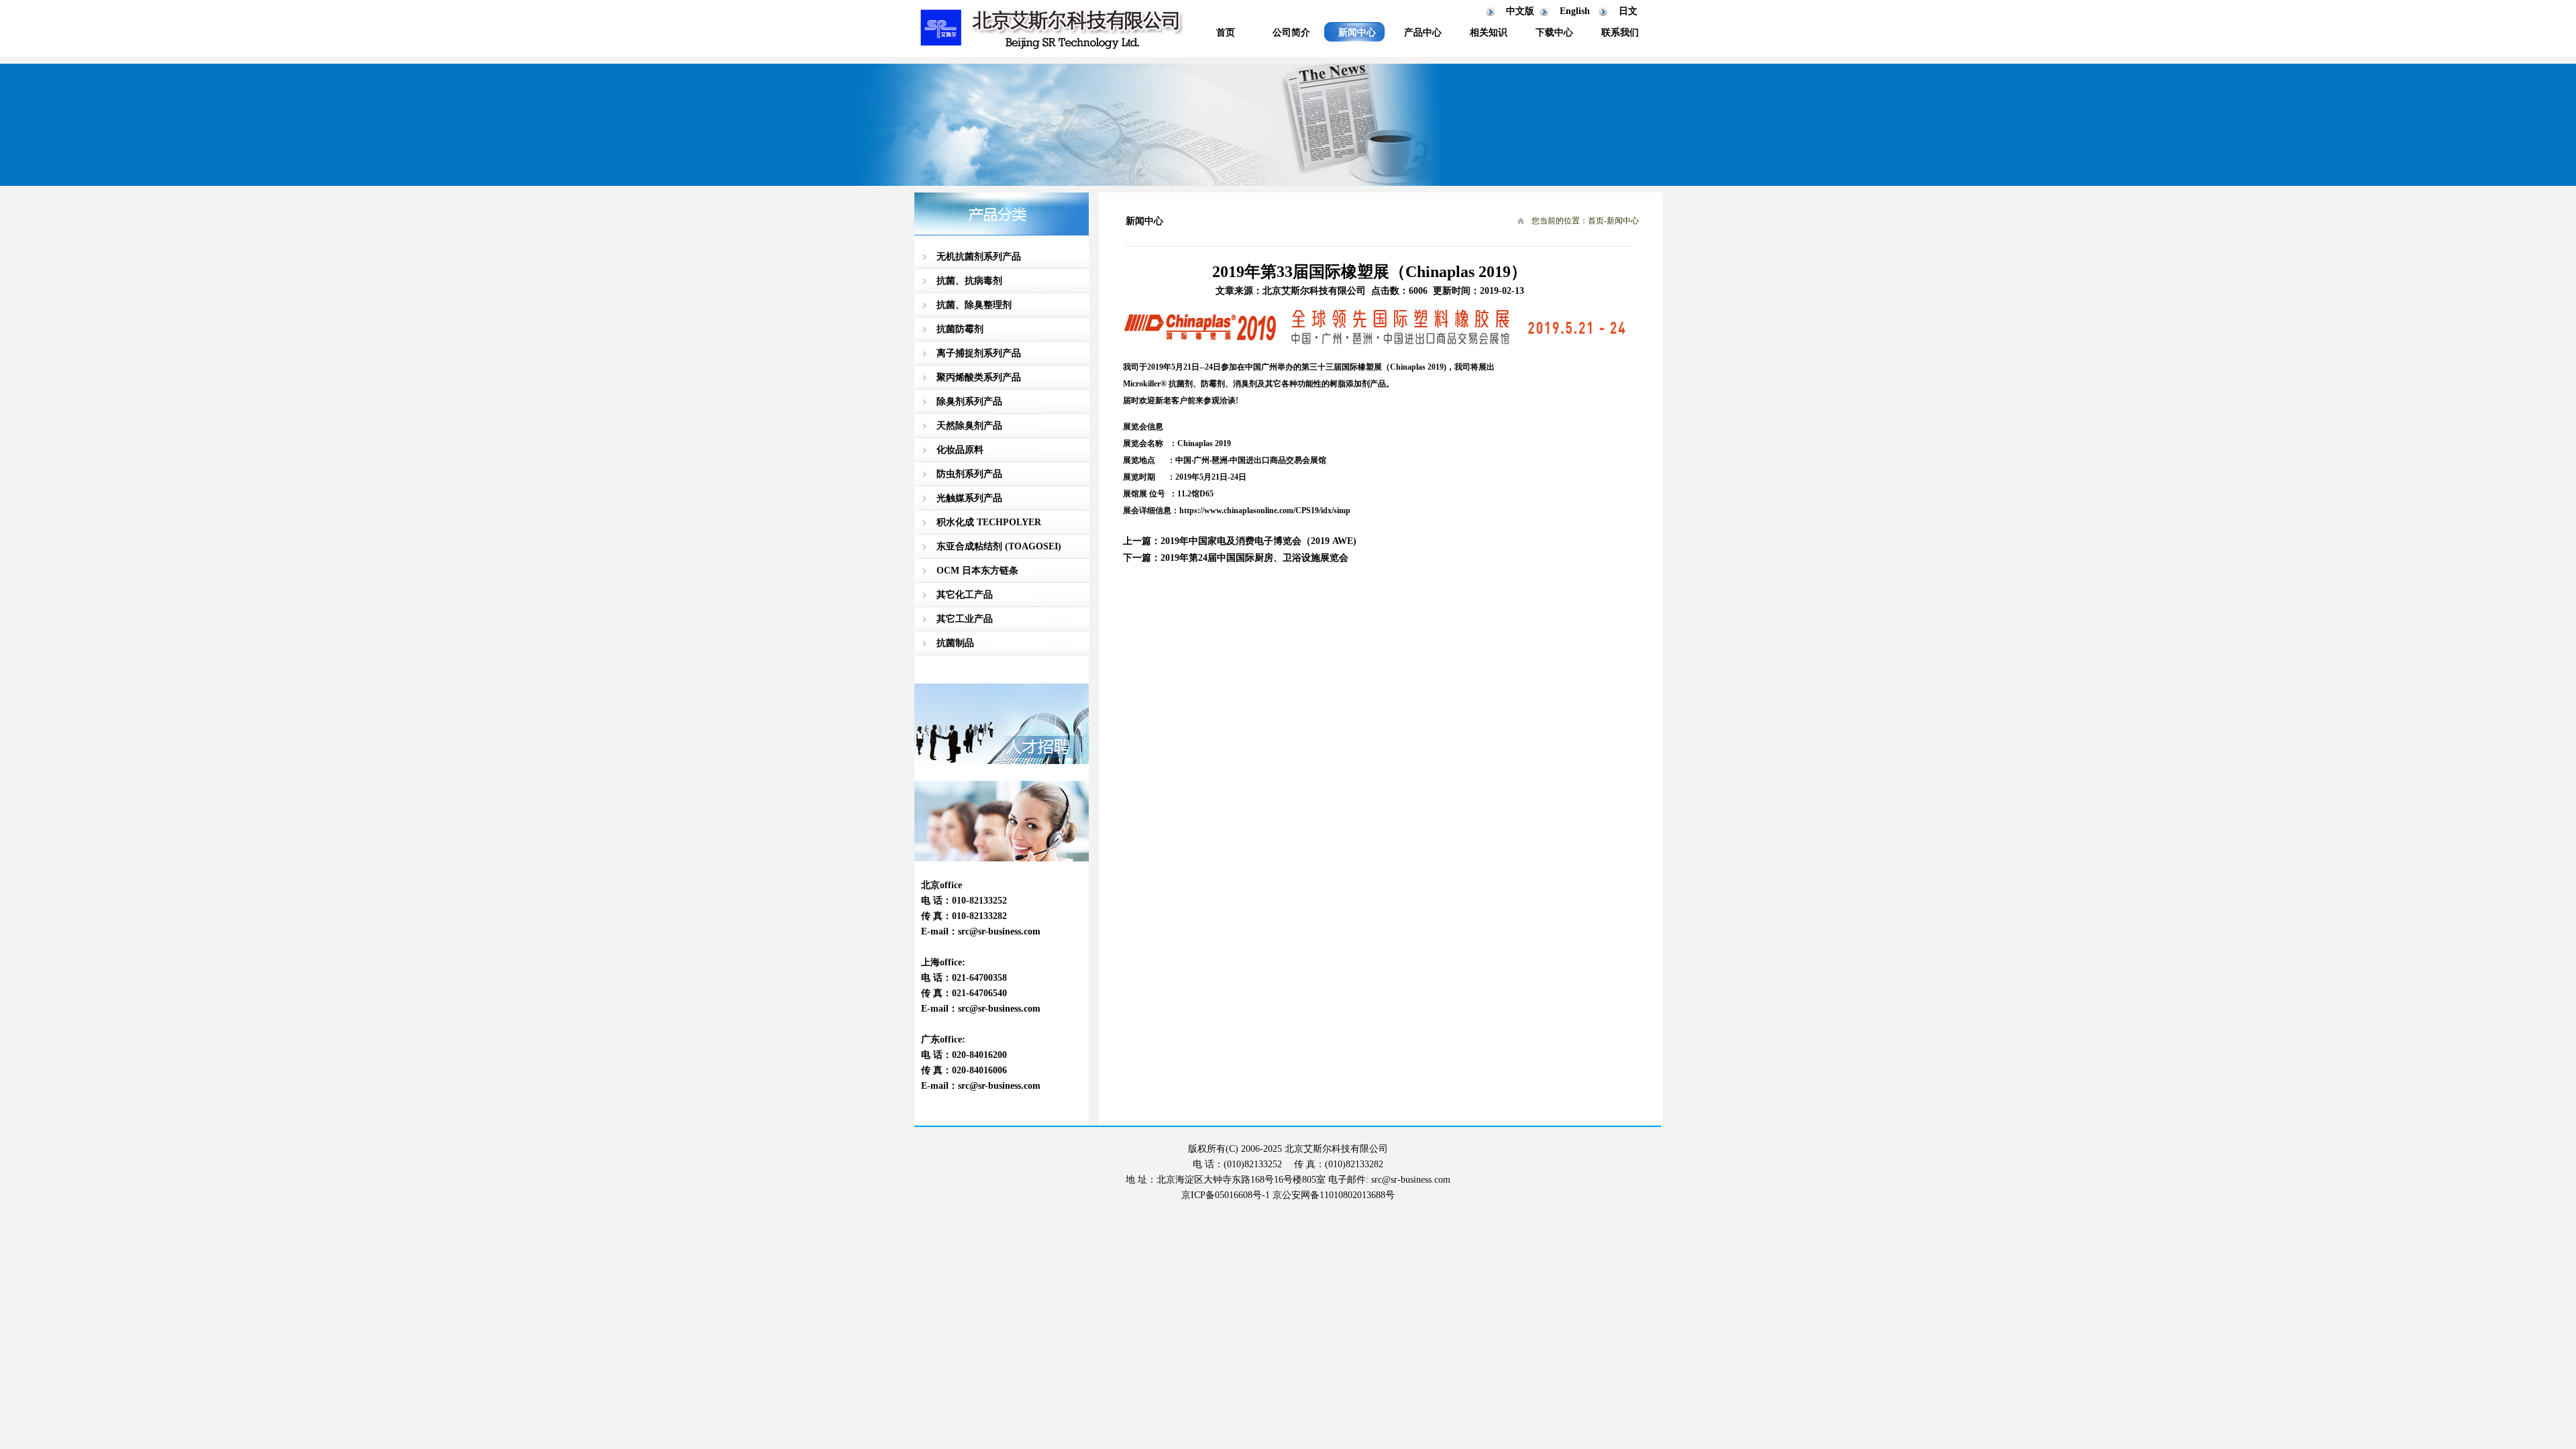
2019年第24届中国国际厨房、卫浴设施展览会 (1254, 558)
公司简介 (1291, 33)
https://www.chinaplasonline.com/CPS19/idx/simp (1265, 511)
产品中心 (1423, 33)
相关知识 (1489, 33)
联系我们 (1620, 33)
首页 (1226, 33)
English (1575, 11)
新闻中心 (1357, 33)
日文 (1628, 11)
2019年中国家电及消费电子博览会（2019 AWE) (1258, 541)
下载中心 (1554, 33)
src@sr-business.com (999, 931)
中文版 (1520, 11)
